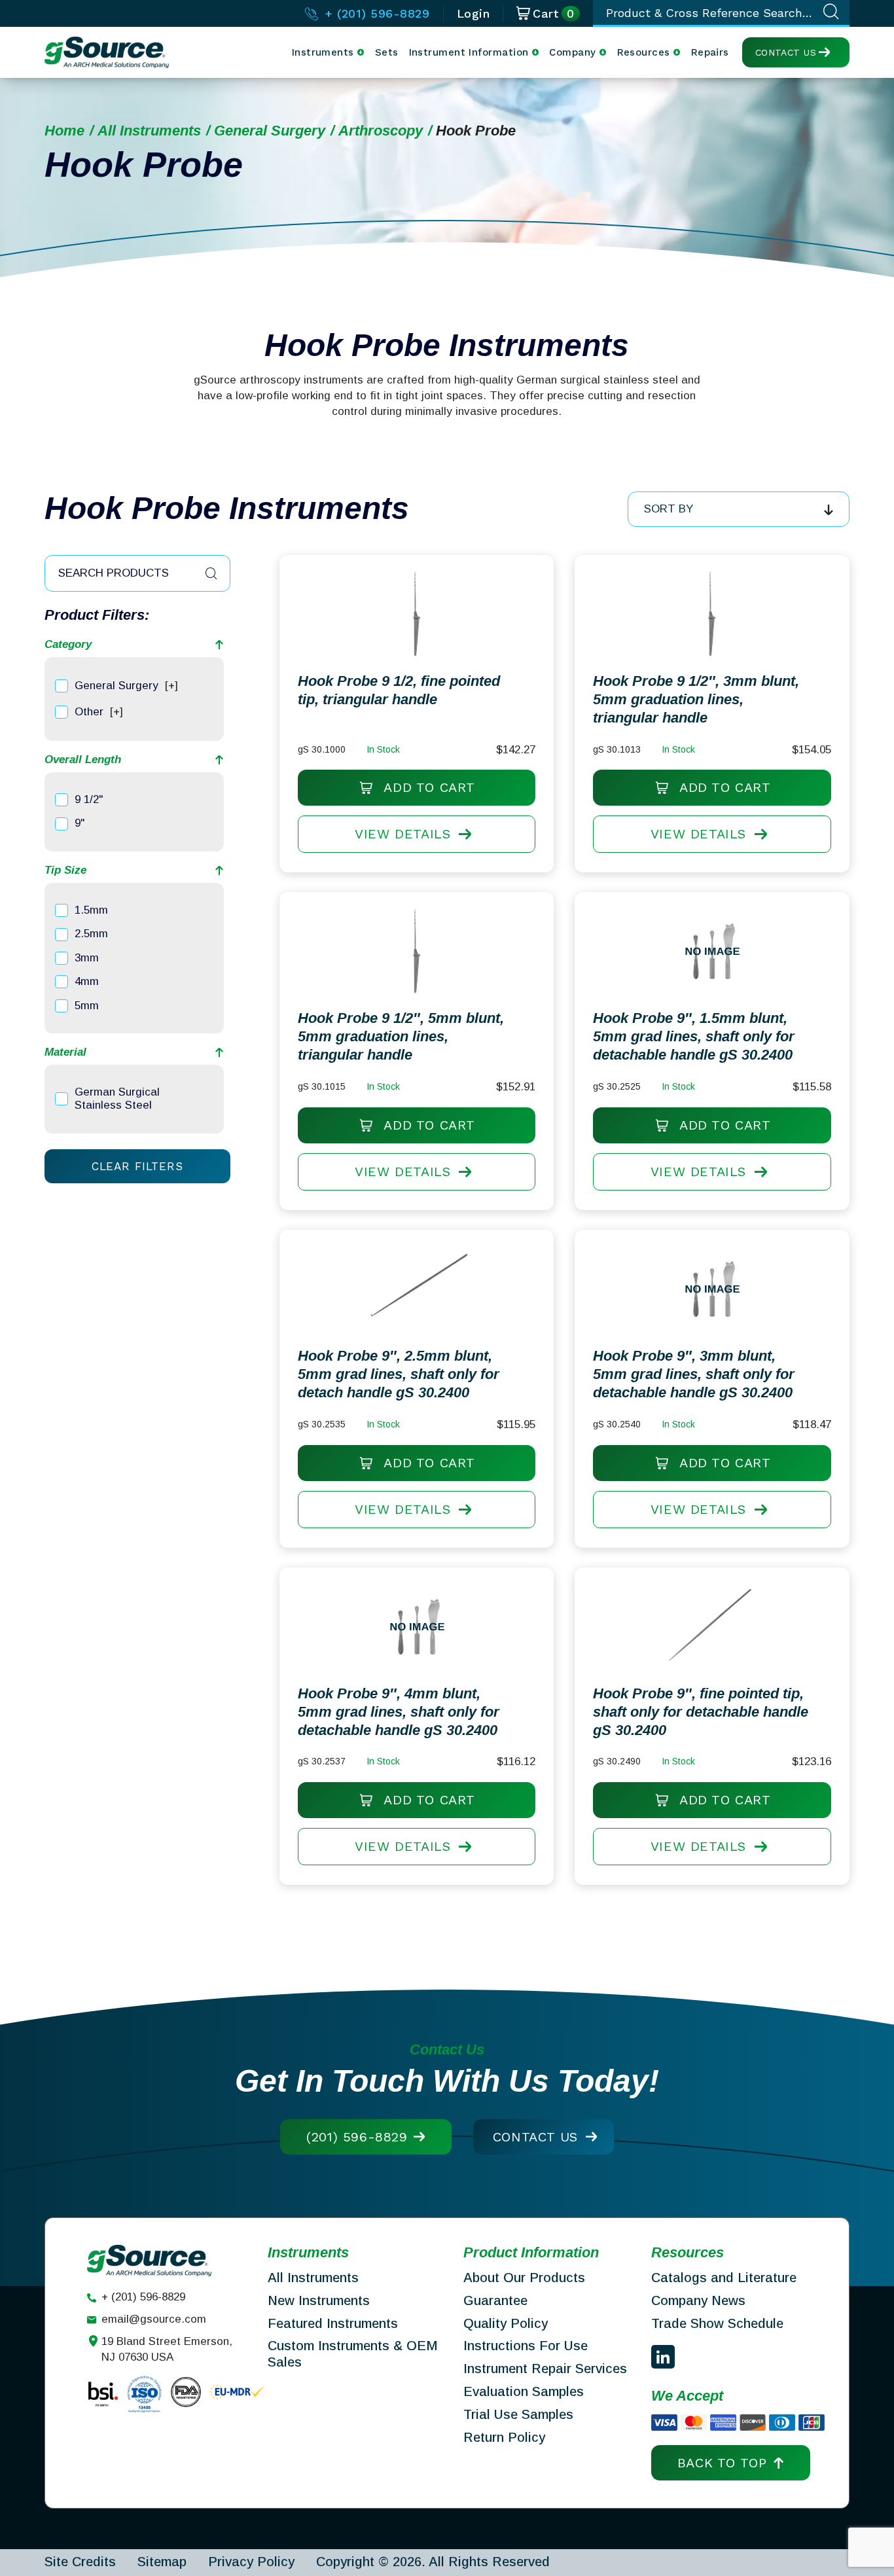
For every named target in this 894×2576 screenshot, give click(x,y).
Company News (698, 2300)
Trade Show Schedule (717, 2323)
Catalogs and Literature (724, 2278)
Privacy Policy (251, 2562)
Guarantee (495, 2300)
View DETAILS (402, 834)
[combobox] (739, 509)
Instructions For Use (526, 2346)
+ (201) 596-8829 (375, 13)
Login (474, 13)
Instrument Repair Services (545, 2369)
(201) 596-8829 (357, 2137)
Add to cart (427, 787)
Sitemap (162, 2562)
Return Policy (504, 2437)
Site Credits (80, 2562)
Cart (554, 14)
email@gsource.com (154, 2319)
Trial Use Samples (518, 2414)
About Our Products (524, 2278)
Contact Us (786, 52)
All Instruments (149, 131)
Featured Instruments (333, 2323)
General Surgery (270, 131)
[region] (134, 699)
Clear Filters (137, 1166)
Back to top (722, 2463)
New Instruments (319, 2300)
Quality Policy (506, 2323)
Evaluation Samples (524, 2391)
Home (64, 131)
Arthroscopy (381, 131)
